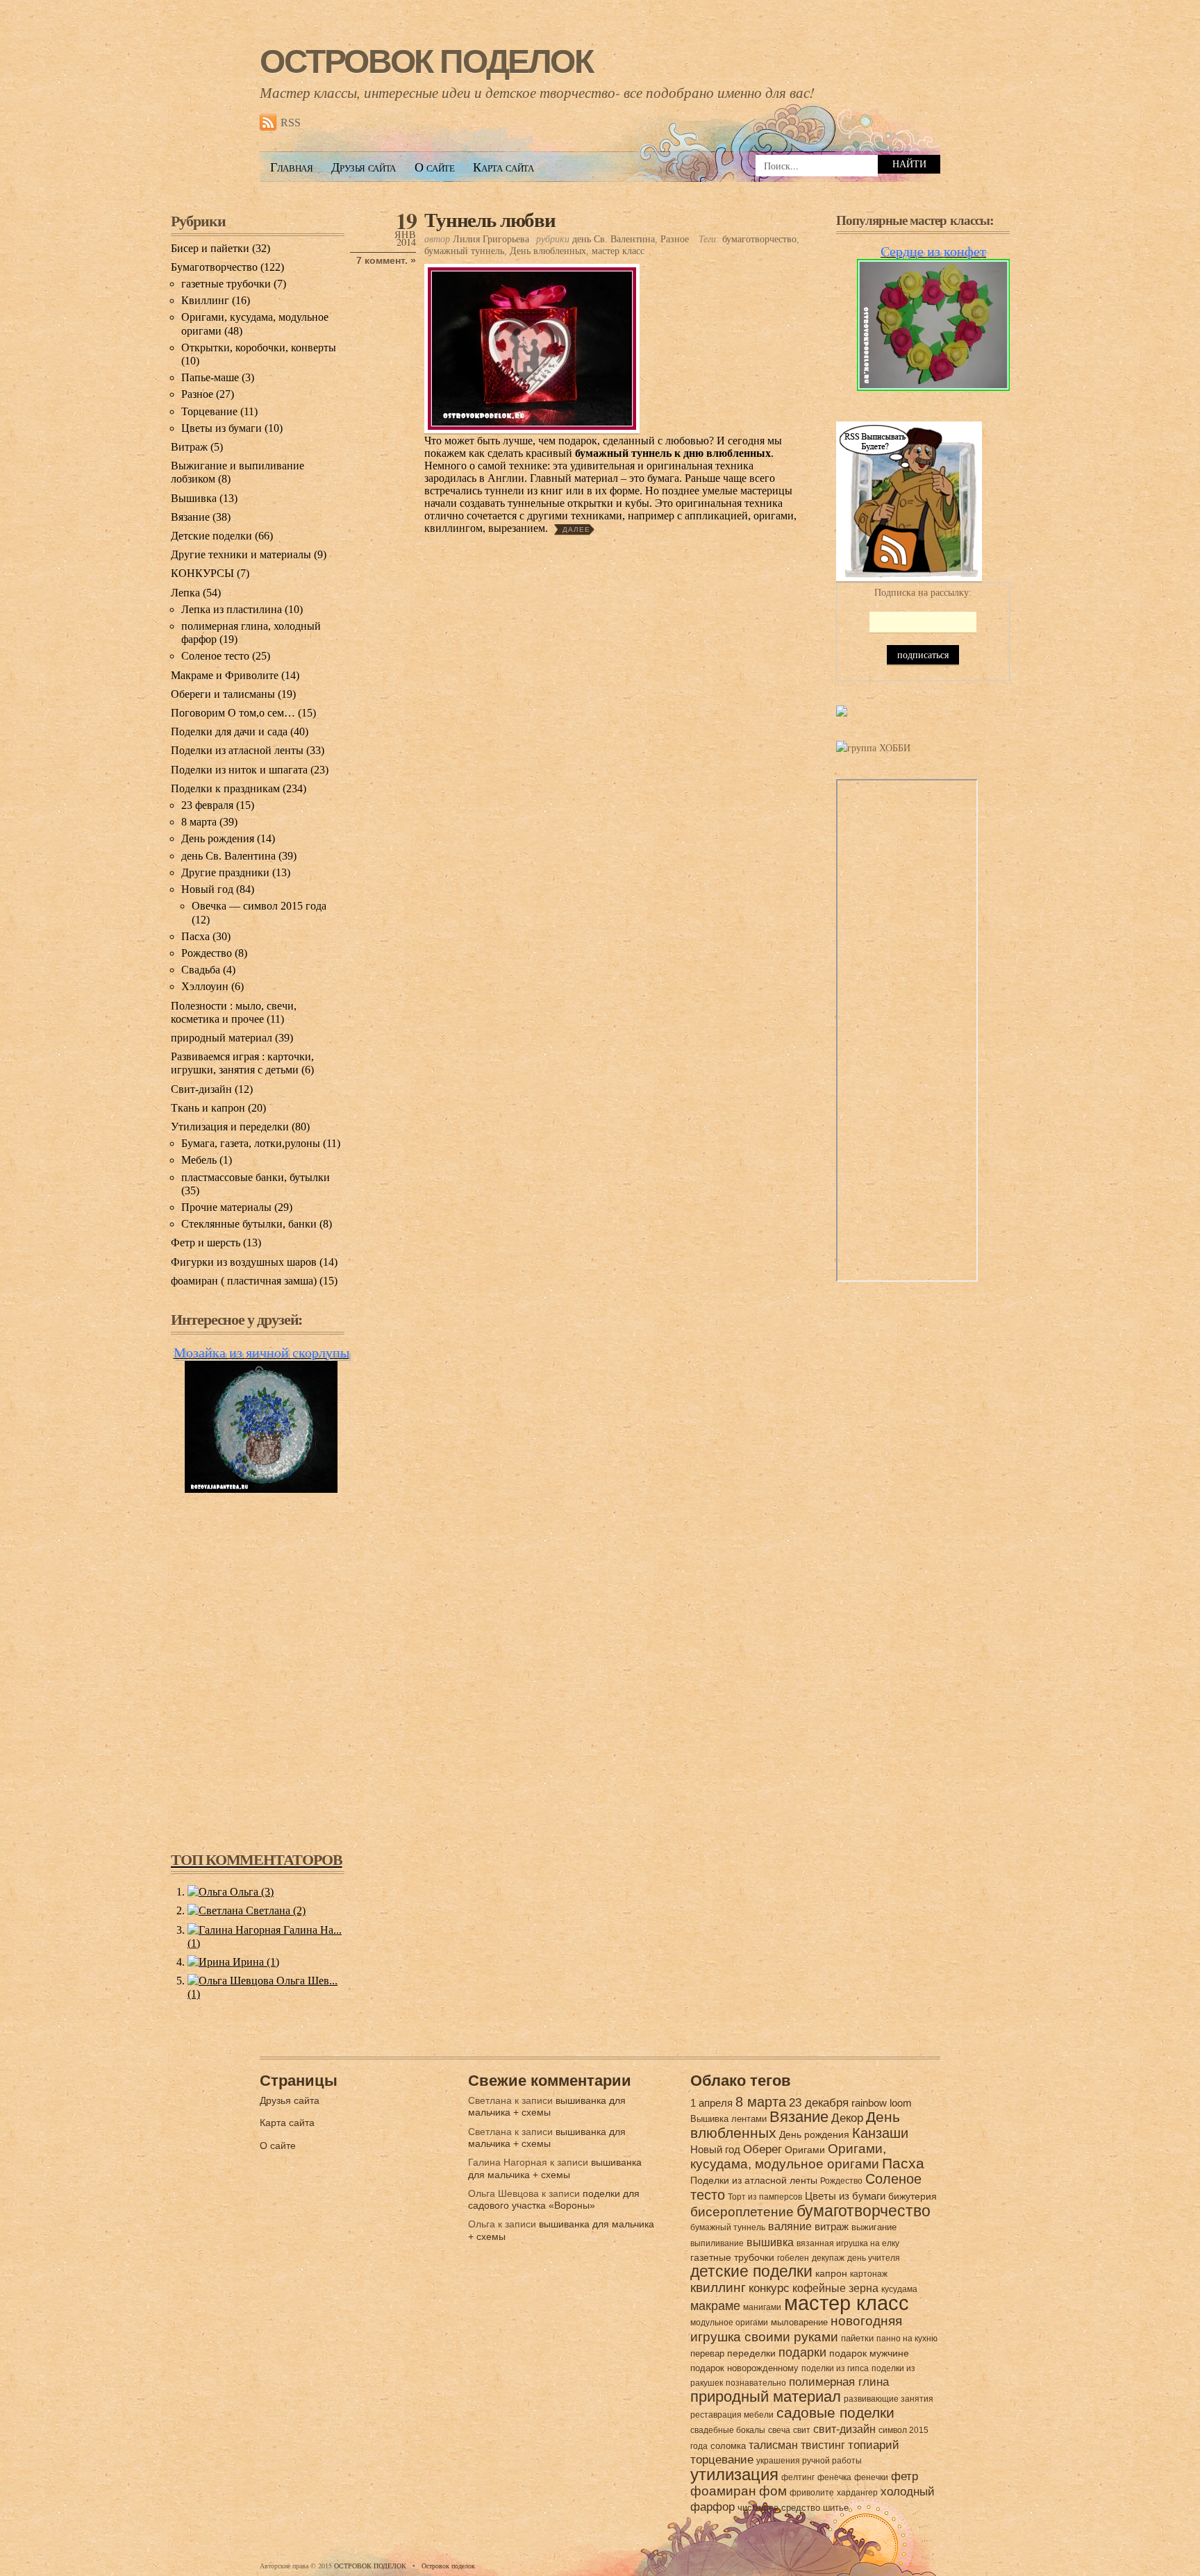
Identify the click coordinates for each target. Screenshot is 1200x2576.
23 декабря (819, 2103)
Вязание (190, 517)
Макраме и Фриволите (225, 675)
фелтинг (798, 2477)
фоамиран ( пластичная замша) (244, 1281)
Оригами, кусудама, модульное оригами (788, 2156)
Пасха (195, 936)
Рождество (207, 953)
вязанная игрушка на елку (848, 2243)
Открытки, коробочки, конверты (259, 348)
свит (802, 2430)
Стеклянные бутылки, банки (249, 1224)
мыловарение (799, 2322)
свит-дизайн (844, 2429)
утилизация (734, 2474)
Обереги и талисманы (223, 694)
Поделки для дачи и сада (229, 731)
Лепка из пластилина (232, 609)
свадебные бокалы (728, 2430)
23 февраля (207, 805)
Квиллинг (205, 300)
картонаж (869, 2274)
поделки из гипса (835, 2368)
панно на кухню (907, 2339)
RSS (291, 123)
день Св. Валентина (614, 239)
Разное (675, 239)
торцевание (722, 2460)
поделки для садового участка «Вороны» (554, 2199)
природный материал (222, 1038)
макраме (715, 2306)
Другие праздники (225, 872)
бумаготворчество (759, 239)
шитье (836, 2508)
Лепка (185, 593)
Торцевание (209, 411)
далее (576, 529)
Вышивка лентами (728, 2119)
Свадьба (201, 970)
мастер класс (618, 251)
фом (773, 2491)
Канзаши (880, 2133)
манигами (762, 2307)
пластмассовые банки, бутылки (256, 1177)
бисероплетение (742, 2212)
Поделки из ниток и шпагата (239, 770)
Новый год (207, 889)
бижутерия (912, 2196)
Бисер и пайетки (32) (220, 248)
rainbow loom (882, 2103)
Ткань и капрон (208, 1108)
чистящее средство (779, 2508)
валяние (790, 2226)
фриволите (812, 2493)
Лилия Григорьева (491, 239)
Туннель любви (490, 219)
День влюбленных (548, 251)
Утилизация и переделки (230, 1127)
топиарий (874, 2445)
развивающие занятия (889, 2399)
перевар (707, 2353)
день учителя (874, 2258)
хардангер (857, 2493)
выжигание (874, 2227)
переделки (751, 2353)
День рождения (218, 838)
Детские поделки (211, 536)
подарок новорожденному (744, 2368)
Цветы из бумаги (222, 428)
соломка (728, 2446)
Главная (291, 167)
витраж (832, 2226)
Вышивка (194, 498)
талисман (773, 2445)
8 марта (199, 822)
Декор (847, 2118)
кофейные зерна (835, 2288)
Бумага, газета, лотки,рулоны (251, 1143)
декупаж (828, 2258)
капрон (831, 2273)
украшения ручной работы (809, 2461)
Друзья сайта (364, 167)
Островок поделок (448, 2566)
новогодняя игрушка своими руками (796, 2328)
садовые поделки (835, 2413)
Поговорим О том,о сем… (233, 713)
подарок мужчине (869, 2353)
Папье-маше (210, 377)
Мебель (199, 1160)
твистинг (823, 2445)
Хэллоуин (205, 986)
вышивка (770, 2242)
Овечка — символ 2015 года (259, 906)
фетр (905, 2476)
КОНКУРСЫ (202, 573)
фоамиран (723, 2491)
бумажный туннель (464, 251)
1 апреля (711, 2103)
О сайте (434, 167)
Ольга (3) (250, 1892)
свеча (779, 2430)
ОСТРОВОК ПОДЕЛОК (426, 61)
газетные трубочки (226, 284)
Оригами (805, 2150)
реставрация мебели (732, 2415)
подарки (802, 2352)
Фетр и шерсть (206, 1243)
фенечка (834, 2477)
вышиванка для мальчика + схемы (547, 2106)
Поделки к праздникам (225, 788)
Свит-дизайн (201, 1089)
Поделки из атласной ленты (237, 750)
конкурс (769, 2288)
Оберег (762, 2149)
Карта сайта (503, 167)
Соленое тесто (215, 656)
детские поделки (751, 2272)
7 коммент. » (386, 261)
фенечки (871, 2477)
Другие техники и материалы (241, 554)
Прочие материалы (226, 1207)
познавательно (756, 2383)
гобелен (793, 2258)
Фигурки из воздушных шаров (244, 1262)
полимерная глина (839, 2382)
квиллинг (718, 2288)
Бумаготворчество (214, 267)
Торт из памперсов (765, 2197)
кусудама (899, 2289)
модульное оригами (729, 2323)
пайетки (857, 2338)
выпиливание (717, 2243)
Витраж (189, 447)
